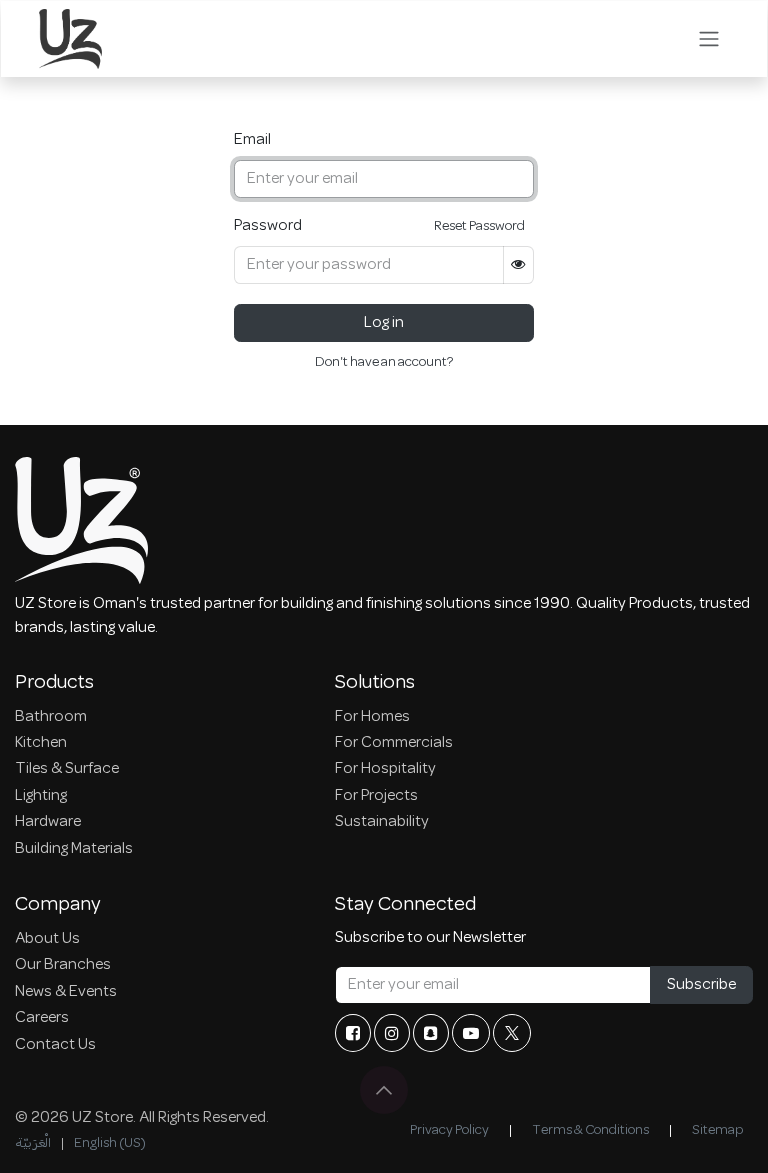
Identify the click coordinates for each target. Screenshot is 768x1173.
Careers (42, 1018)
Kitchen (41, 743)
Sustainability (382, 822)
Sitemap (717, 1130)
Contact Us (55, 1045)
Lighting (41, 796)
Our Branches (63, 965)
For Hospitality (385, 769)
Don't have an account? (384, 362)
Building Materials (74, 849)
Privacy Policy (449, 1130)
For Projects (376, 796)
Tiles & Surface (67, 769)
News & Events (66, 992)
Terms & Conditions (590, 1130)
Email (252, 140)
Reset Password (479, 226)
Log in (384, 323)
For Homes (372, 717)
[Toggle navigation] (709, 39)
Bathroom (51, 717)
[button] (384, 1090)
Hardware (48, 822)
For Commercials (394, 743)
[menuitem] (33, 1143)
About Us (47, 939)
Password (268, 226)
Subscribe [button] (701, 985)
